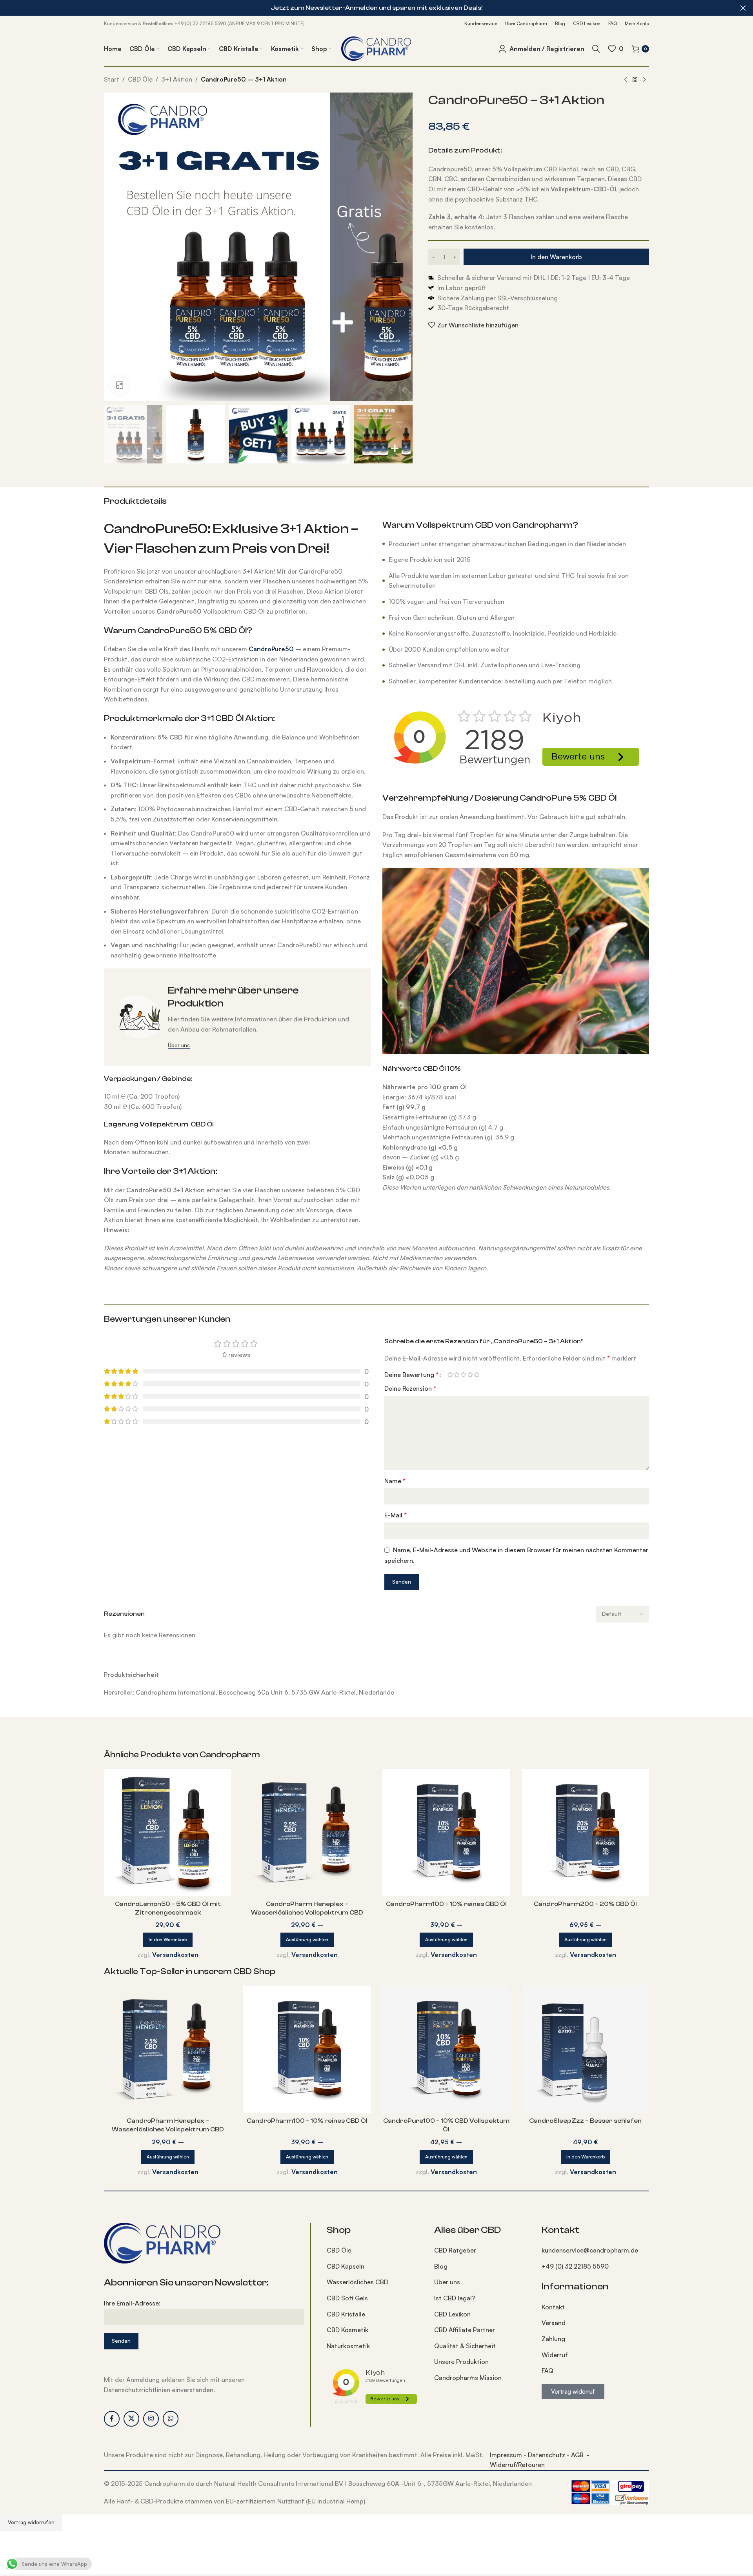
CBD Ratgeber (455, 2250)
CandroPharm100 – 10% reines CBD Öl (446, 1904)
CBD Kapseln (346, 2266)
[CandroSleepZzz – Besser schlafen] (585, 2049)
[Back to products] (635, 80)
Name (395, 1481)
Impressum (506, 2455)
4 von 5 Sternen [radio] (470, 1375)
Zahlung (553, 2339)
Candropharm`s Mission (468, 2378)
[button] (168, 1940)
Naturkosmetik (348, 2346)
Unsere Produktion (461, 2362)
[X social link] (131, 2419)
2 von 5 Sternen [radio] (457, 1375)
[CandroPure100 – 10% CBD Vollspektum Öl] (446, 2049)
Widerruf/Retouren (517, 2465)
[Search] (596, 49)
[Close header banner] (743, 8)
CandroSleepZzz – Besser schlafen (585, 2121)
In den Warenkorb (556, 257)
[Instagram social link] (151, 2419)
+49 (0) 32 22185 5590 (575, 2266)
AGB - (580, 2455)
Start (112, 79)
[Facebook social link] (112, 2419)
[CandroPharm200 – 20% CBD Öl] (585, 1832)
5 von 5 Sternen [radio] (477, 1375)
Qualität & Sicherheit (465, 2346)
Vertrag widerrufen (31, 2522)
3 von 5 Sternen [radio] (463, 1375)
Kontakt (553, 2307)
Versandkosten (175, 1955)
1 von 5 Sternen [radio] (450, 1375)
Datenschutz (547, 2455)
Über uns (447, 2282)
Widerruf (555, 2355)
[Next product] (644, 80)
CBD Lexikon (452, 2314)
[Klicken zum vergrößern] (120, 385)
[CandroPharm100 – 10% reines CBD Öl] (446, 1832)
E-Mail (396, 1515)
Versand (554, 2323)
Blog (441, 2266)
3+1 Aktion (177, 79)
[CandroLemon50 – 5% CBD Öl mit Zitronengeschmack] (168, 1832)
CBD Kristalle (346, 2314)
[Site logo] (376, 48)
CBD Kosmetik (347, 2330)
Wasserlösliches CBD (357, 2282)
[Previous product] (626, 80)
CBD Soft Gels (347, 2298)
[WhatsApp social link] (171, 2419)
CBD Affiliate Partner (465, 2330)
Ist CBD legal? (455, 2298)
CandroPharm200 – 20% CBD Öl (585, 1904)
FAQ (547, 2371)
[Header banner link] (365, 8)
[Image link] (163, 2242)
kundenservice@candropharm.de (590, 2250)
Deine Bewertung (411, 1375)
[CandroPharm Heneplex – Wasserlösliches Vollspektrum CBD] (307, 1832)
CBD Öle (140, 79)
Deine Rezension (410, 1388)
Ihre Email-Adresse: (132, 2303)
